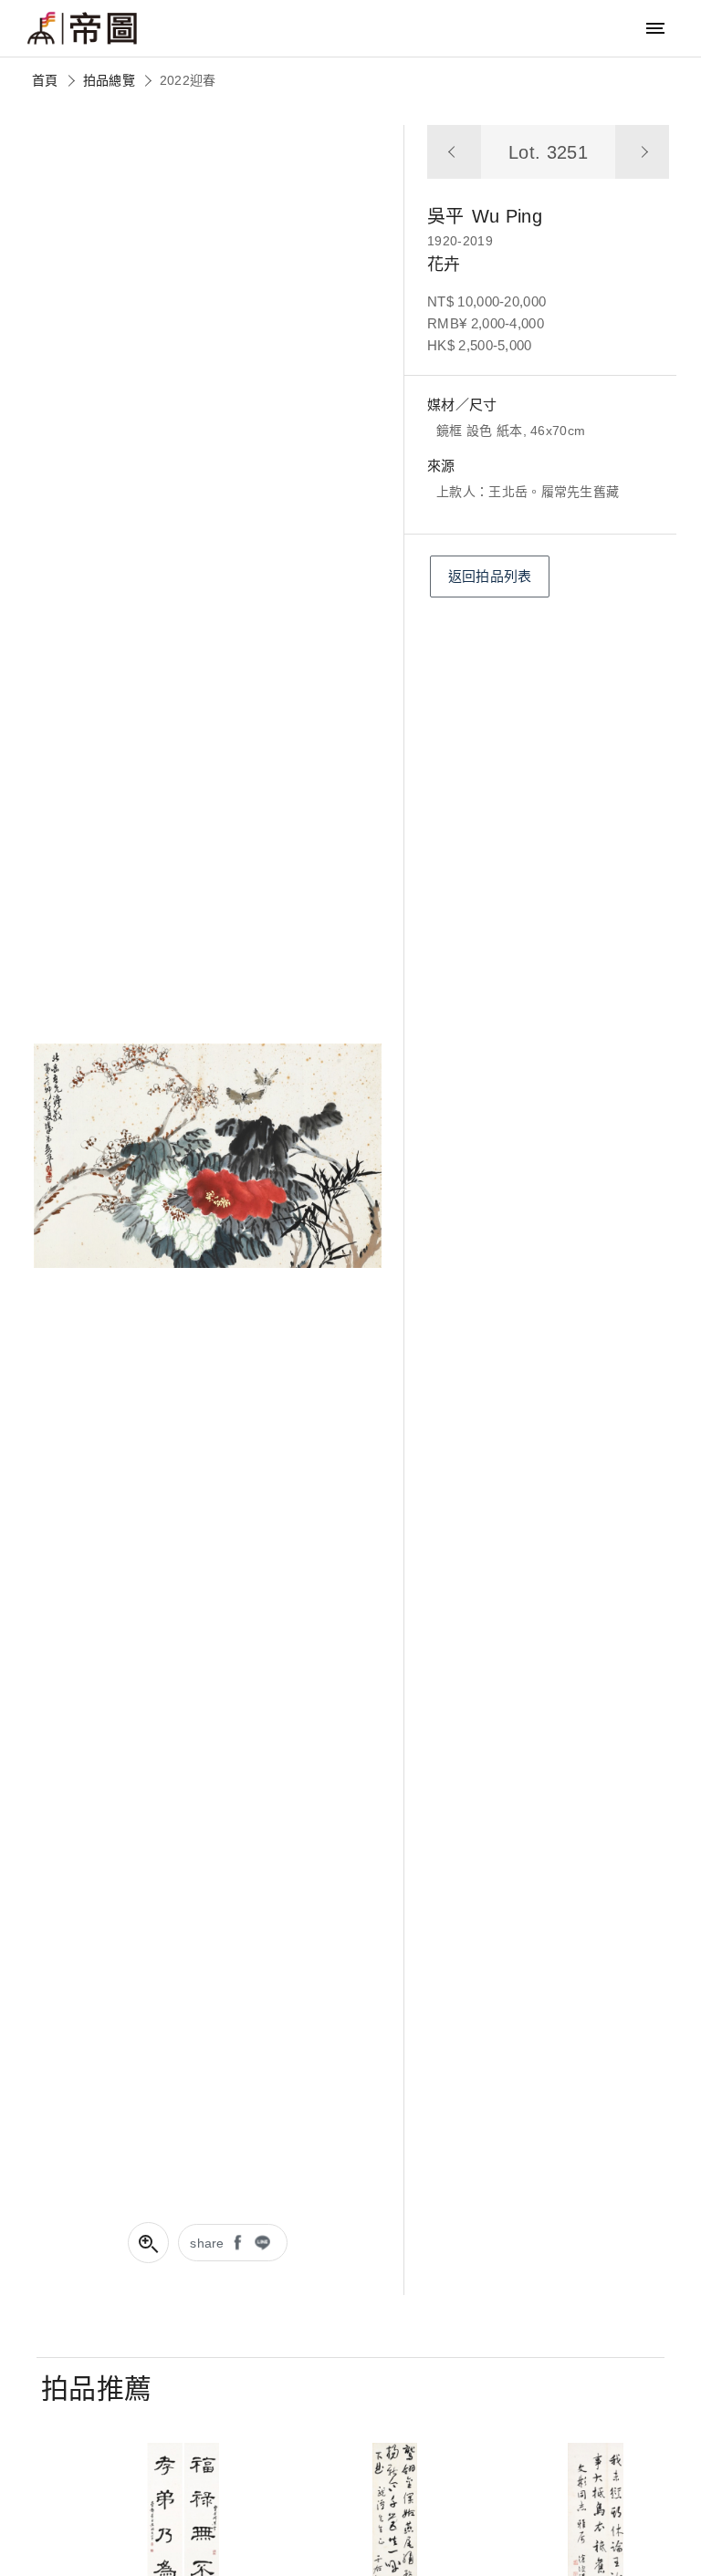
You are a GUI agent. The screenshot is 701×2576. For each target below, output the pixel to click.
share (207, 2243)
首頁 (45, 80)
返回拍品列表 (490, 576)
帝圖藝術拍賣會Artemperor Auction (82, 28)
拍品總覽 (109, 80)
